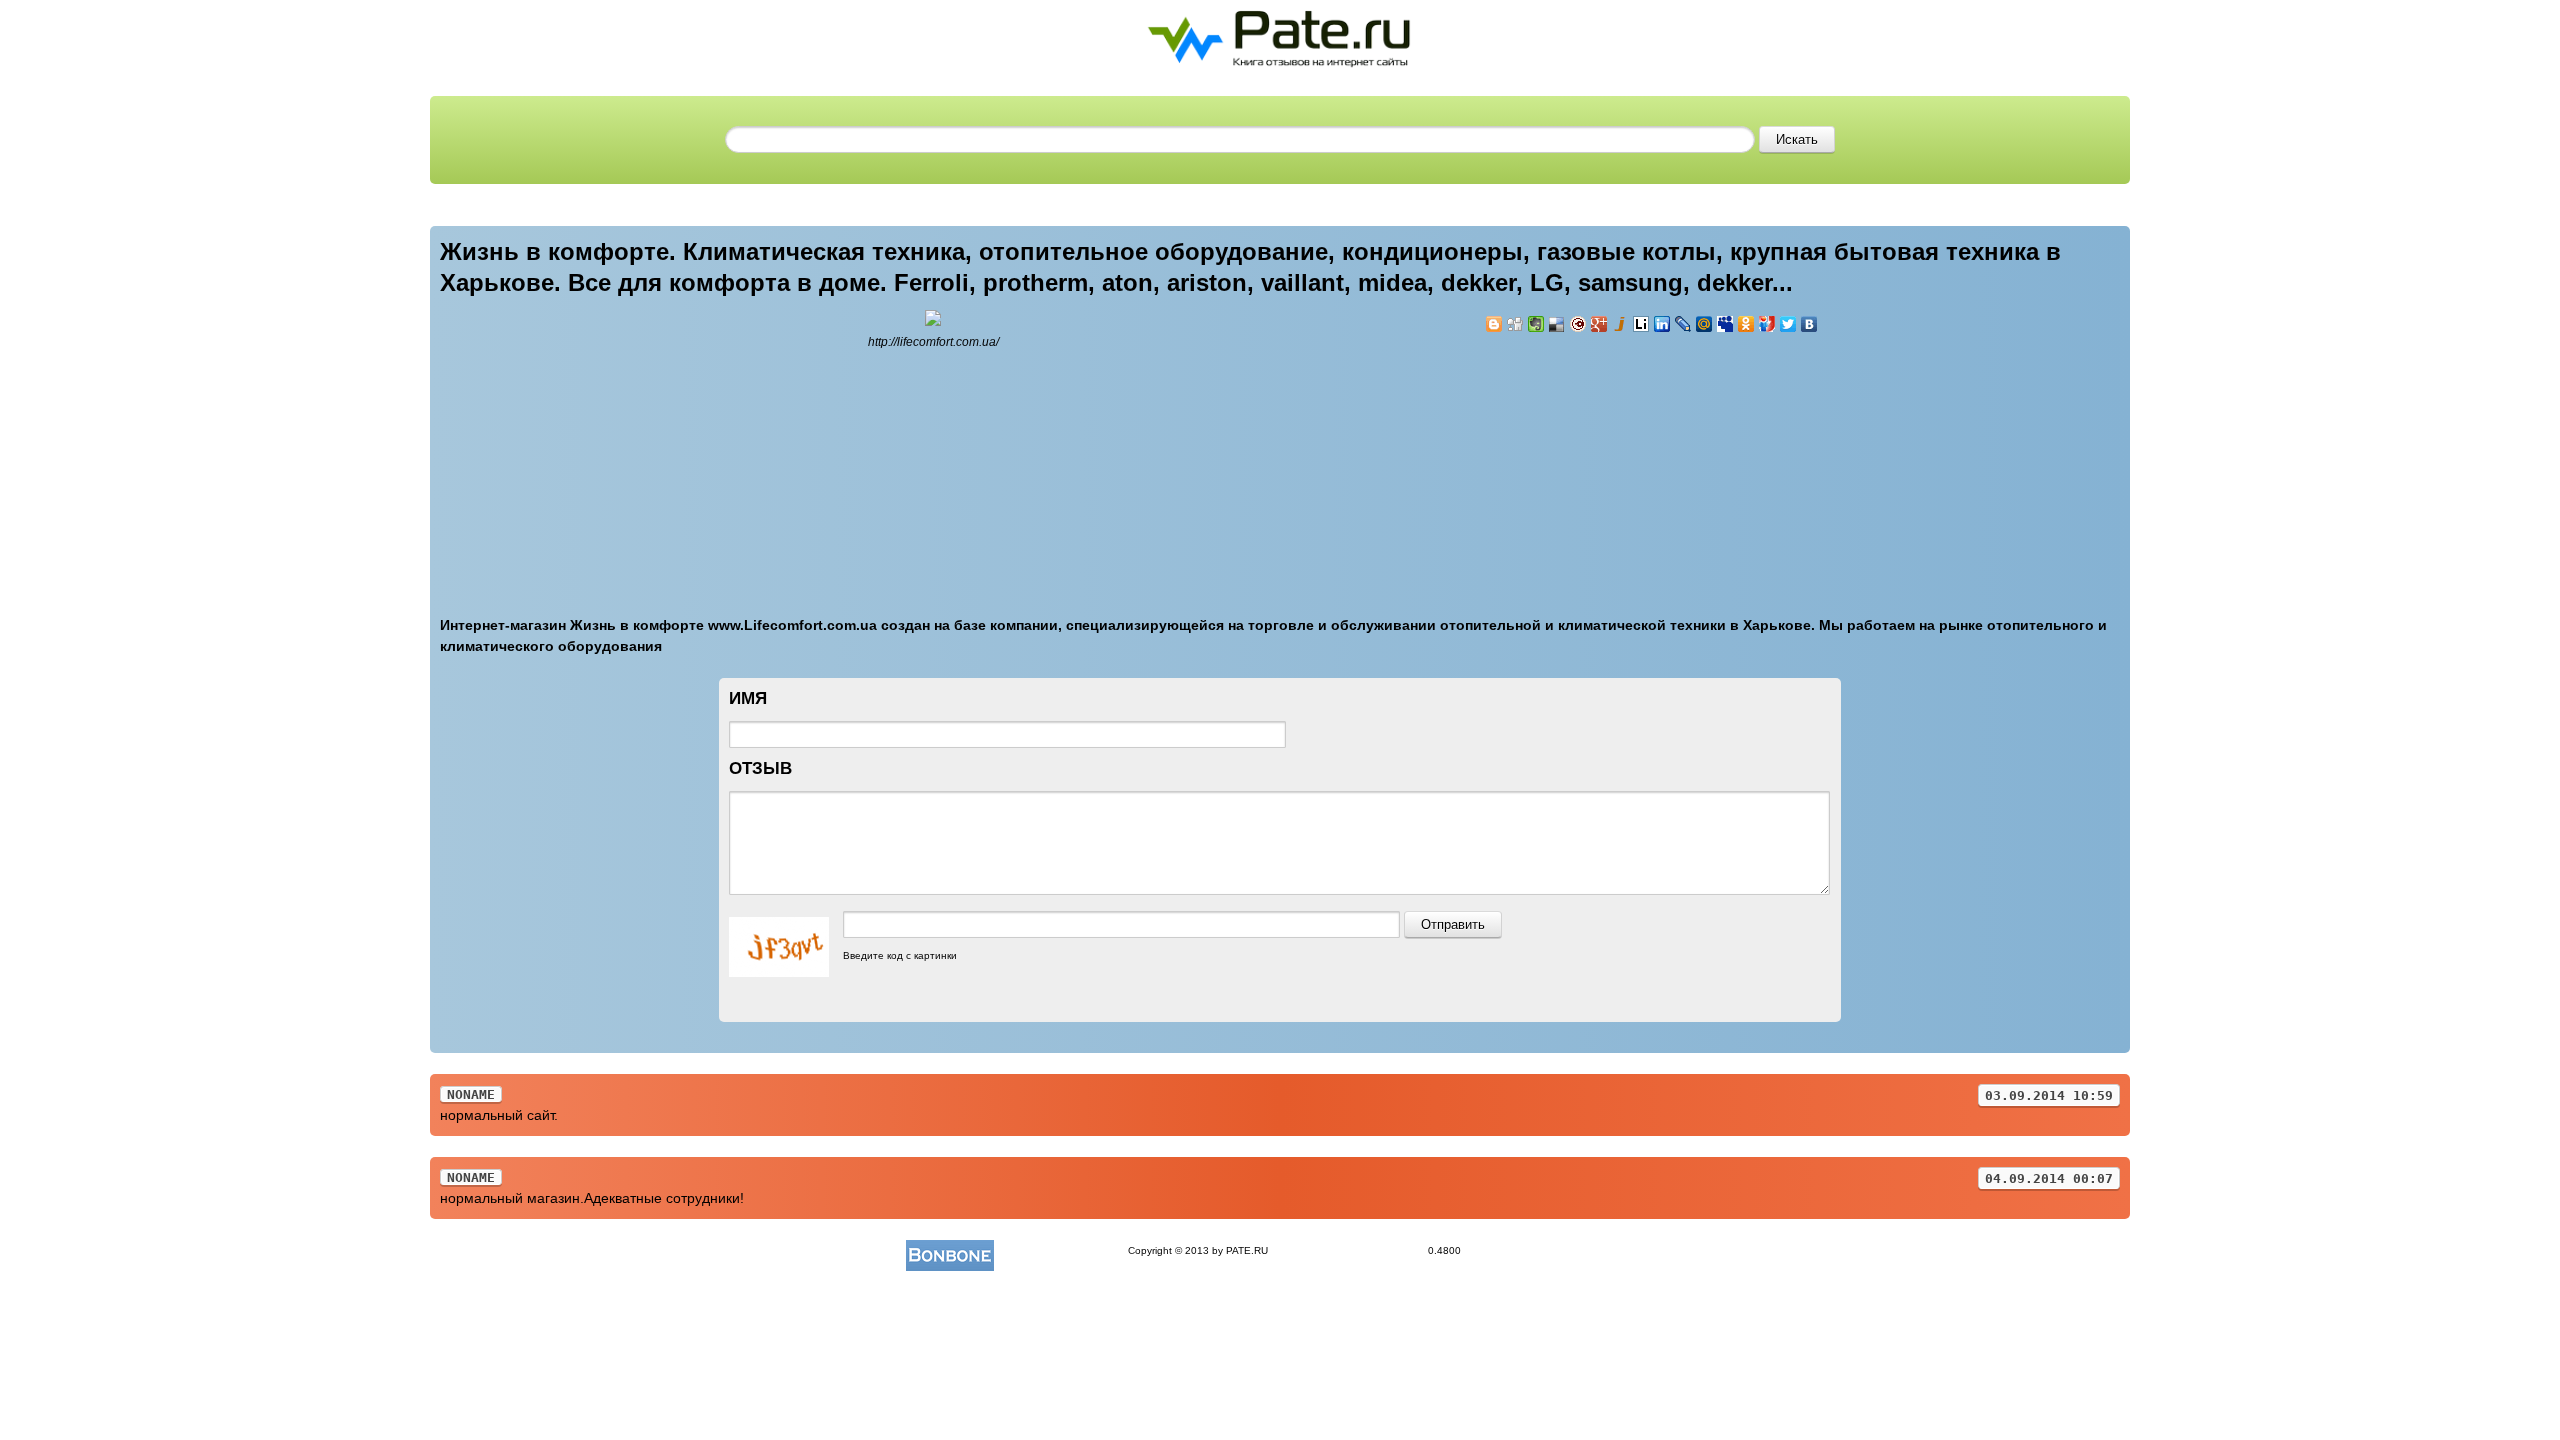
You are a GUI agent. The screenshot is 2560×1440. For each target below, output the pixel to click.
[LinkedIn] (1662, 324)
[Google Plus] (1599, 324)
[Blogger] (1494, 324)
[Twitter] (1788, 324)
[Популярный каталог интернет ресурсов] (950, 1250)
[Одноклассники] (1746, 324)
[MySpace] (1725, 324)
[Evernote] (1536, 324)
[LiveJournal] (1683, 324)
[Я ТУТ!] (1767, 324)
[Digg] (1515, 324)
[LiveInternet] (1641, 324)
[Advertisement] (1605, 463)
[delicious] (1557, 324)
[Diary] (1578, 324)
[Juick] (1620, 324)
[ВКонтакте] (1809, 324)
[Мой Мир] (1704, 324)
